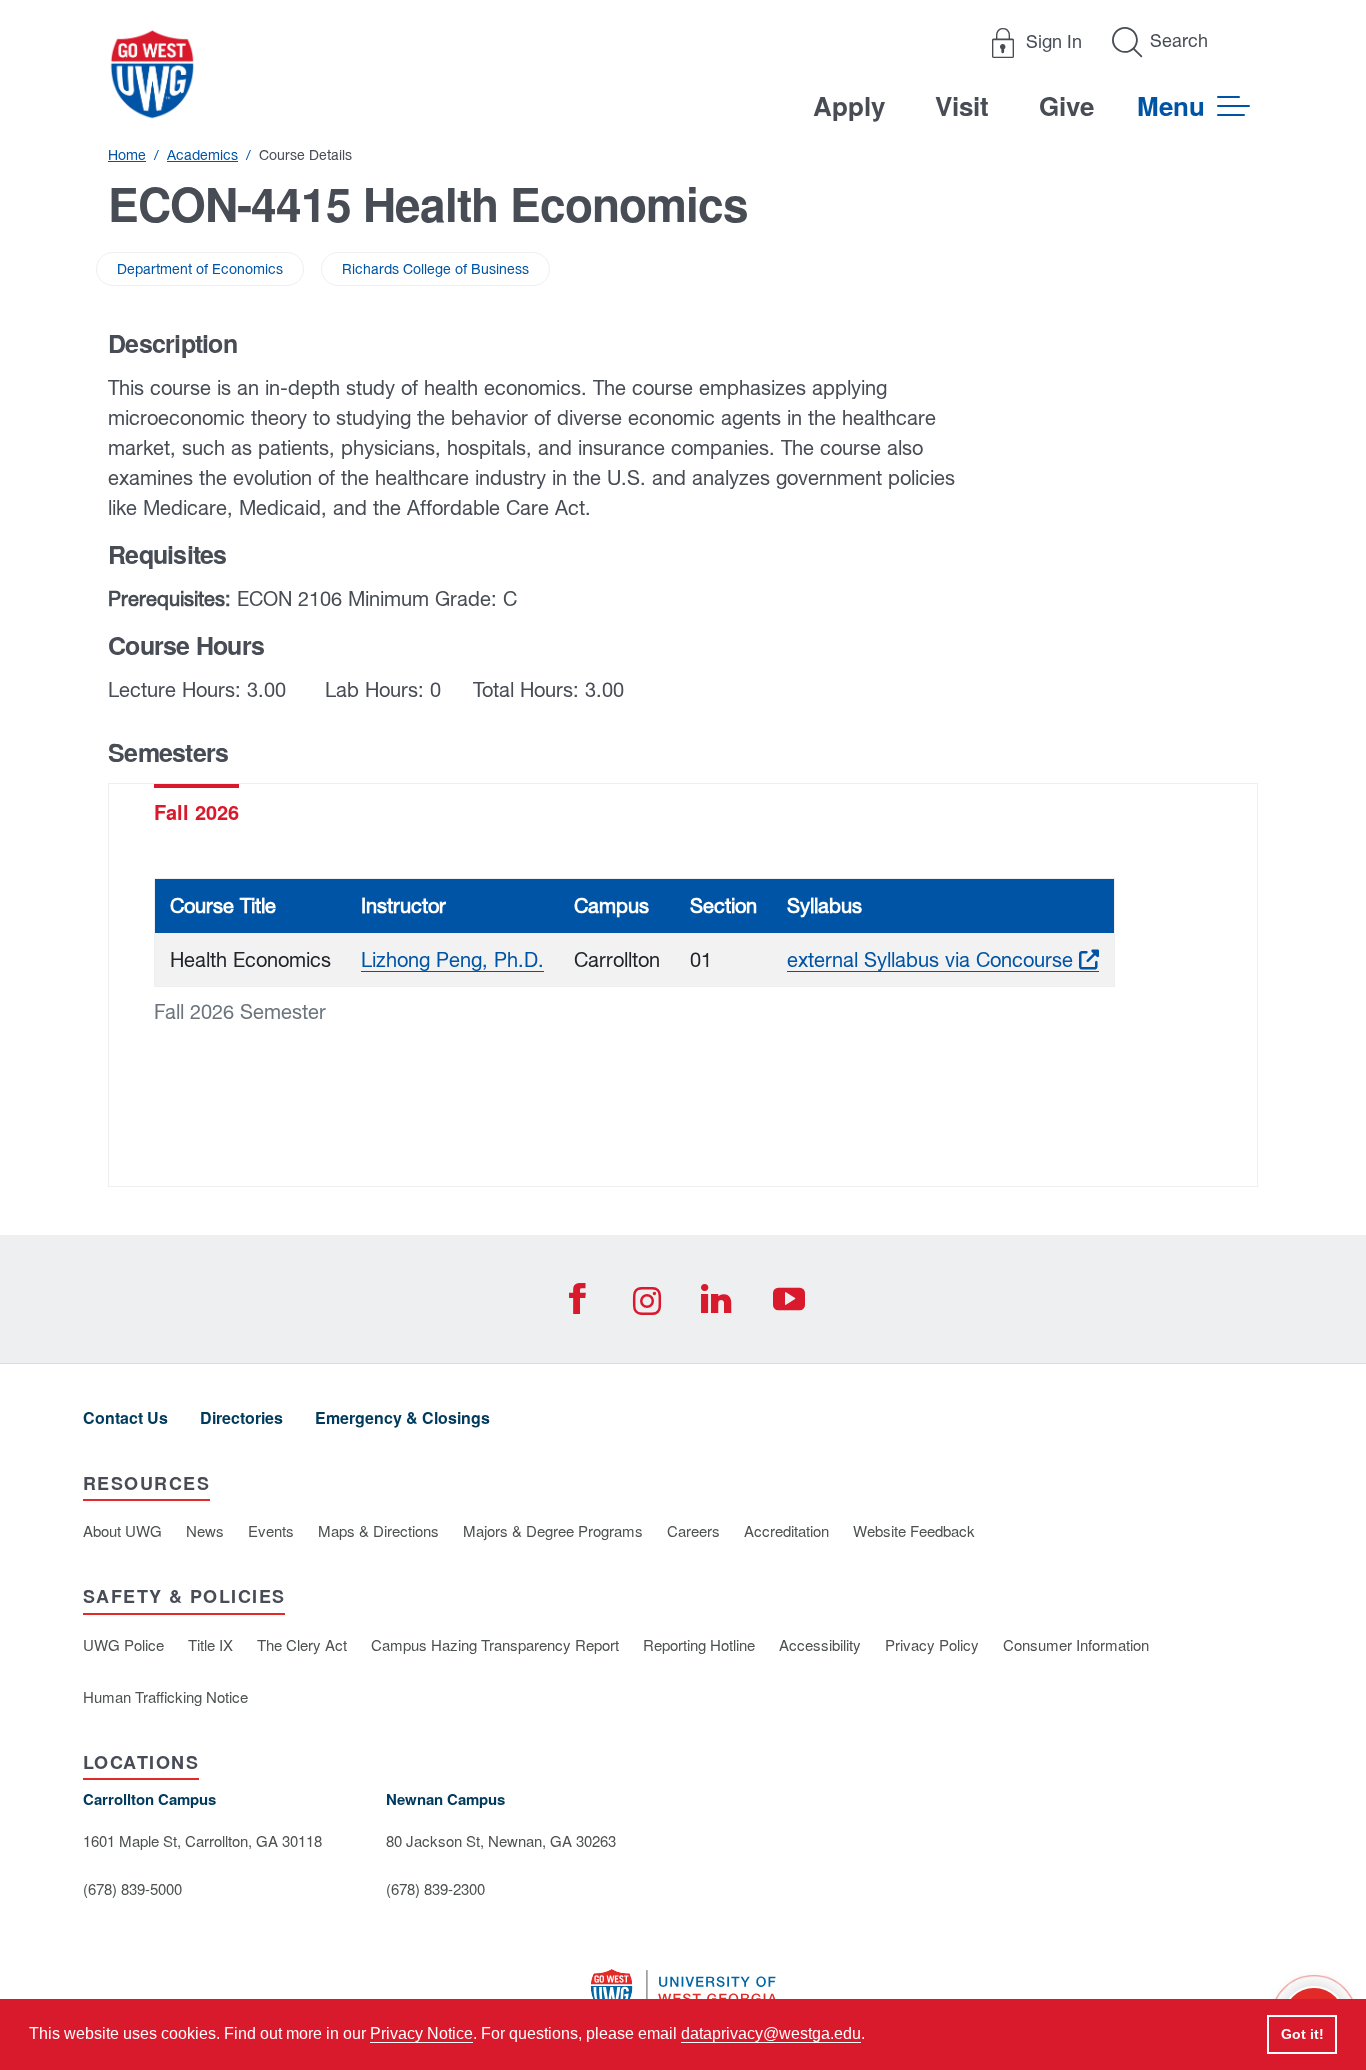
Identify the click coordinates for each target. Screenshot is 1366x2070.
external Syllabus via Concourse (943, 959)
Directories (241, 1417)
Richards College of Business (435, 269)
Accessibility (820, 1644)
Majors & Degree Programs (553, 1530)
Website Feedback (914, 1530)
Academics (202, 155)
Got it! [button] (1302, 2034)
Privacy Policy (932, 1644)
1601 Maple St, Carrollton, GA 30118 (202, 1840)
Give (1066, 105)
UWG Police (123, 1644)
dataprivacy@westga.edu (771, 2033)
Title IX (210, 1644)
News (205, 1530)
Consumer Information (1076, 1644)
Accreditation (786, 1530)
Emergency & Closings (402, 1417)
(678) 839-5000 (132, 1888)
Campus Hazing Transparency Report (495, 1644)
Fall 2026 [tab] (196, 811)
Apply (849, 105)
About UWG (122, 1530)
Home (127, 155)
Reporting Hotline (699, 1644)
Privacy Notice (421, 2033)
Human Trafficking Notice (165, 1696)
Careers (693, 1530)
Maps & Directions (378, 1530)
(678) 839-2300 (435, 1888)
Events (271, 1530)
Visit (962, 105)
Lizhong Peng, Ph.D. (452, 959)
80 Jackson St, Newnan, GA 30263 (501, 1840)
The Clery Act (302, 1644)
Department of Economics (200, 269)
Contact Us (125, 1417)
